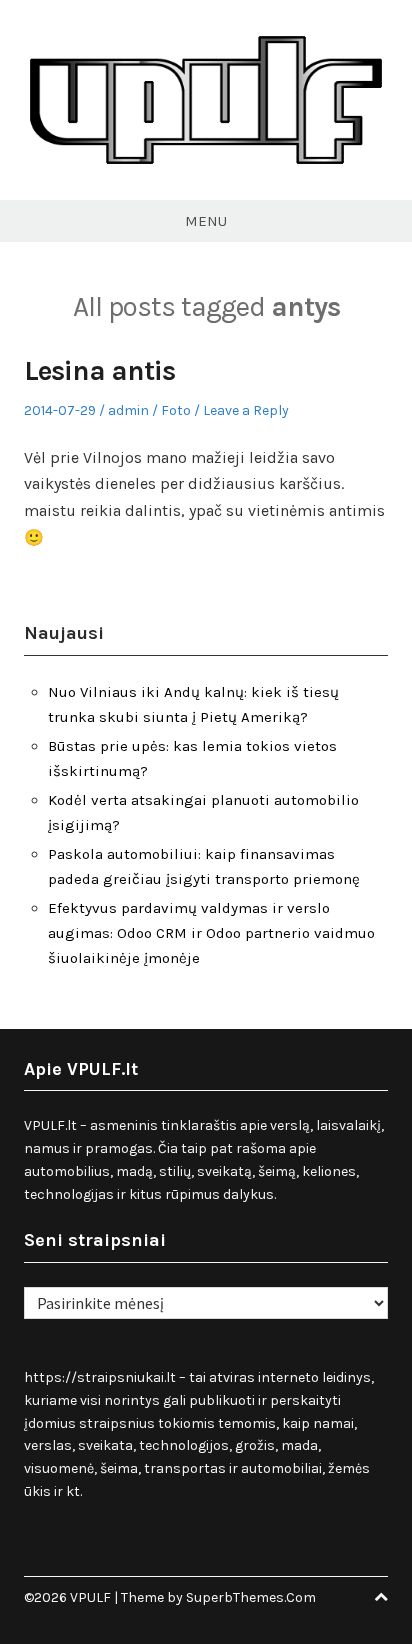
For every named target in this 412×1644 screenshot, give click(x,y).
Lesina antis (99, 370)
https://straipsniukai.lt (100, 1377)
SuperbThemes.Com (251, 1597)
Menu (206, 221)
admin (128, 410)
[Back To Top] (381, 1597)
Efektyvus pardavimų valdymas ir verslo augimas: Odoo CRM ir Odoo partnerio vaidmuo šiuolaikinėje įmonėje (211, 933)
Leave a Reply (246, 410)
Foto (176, 410)
